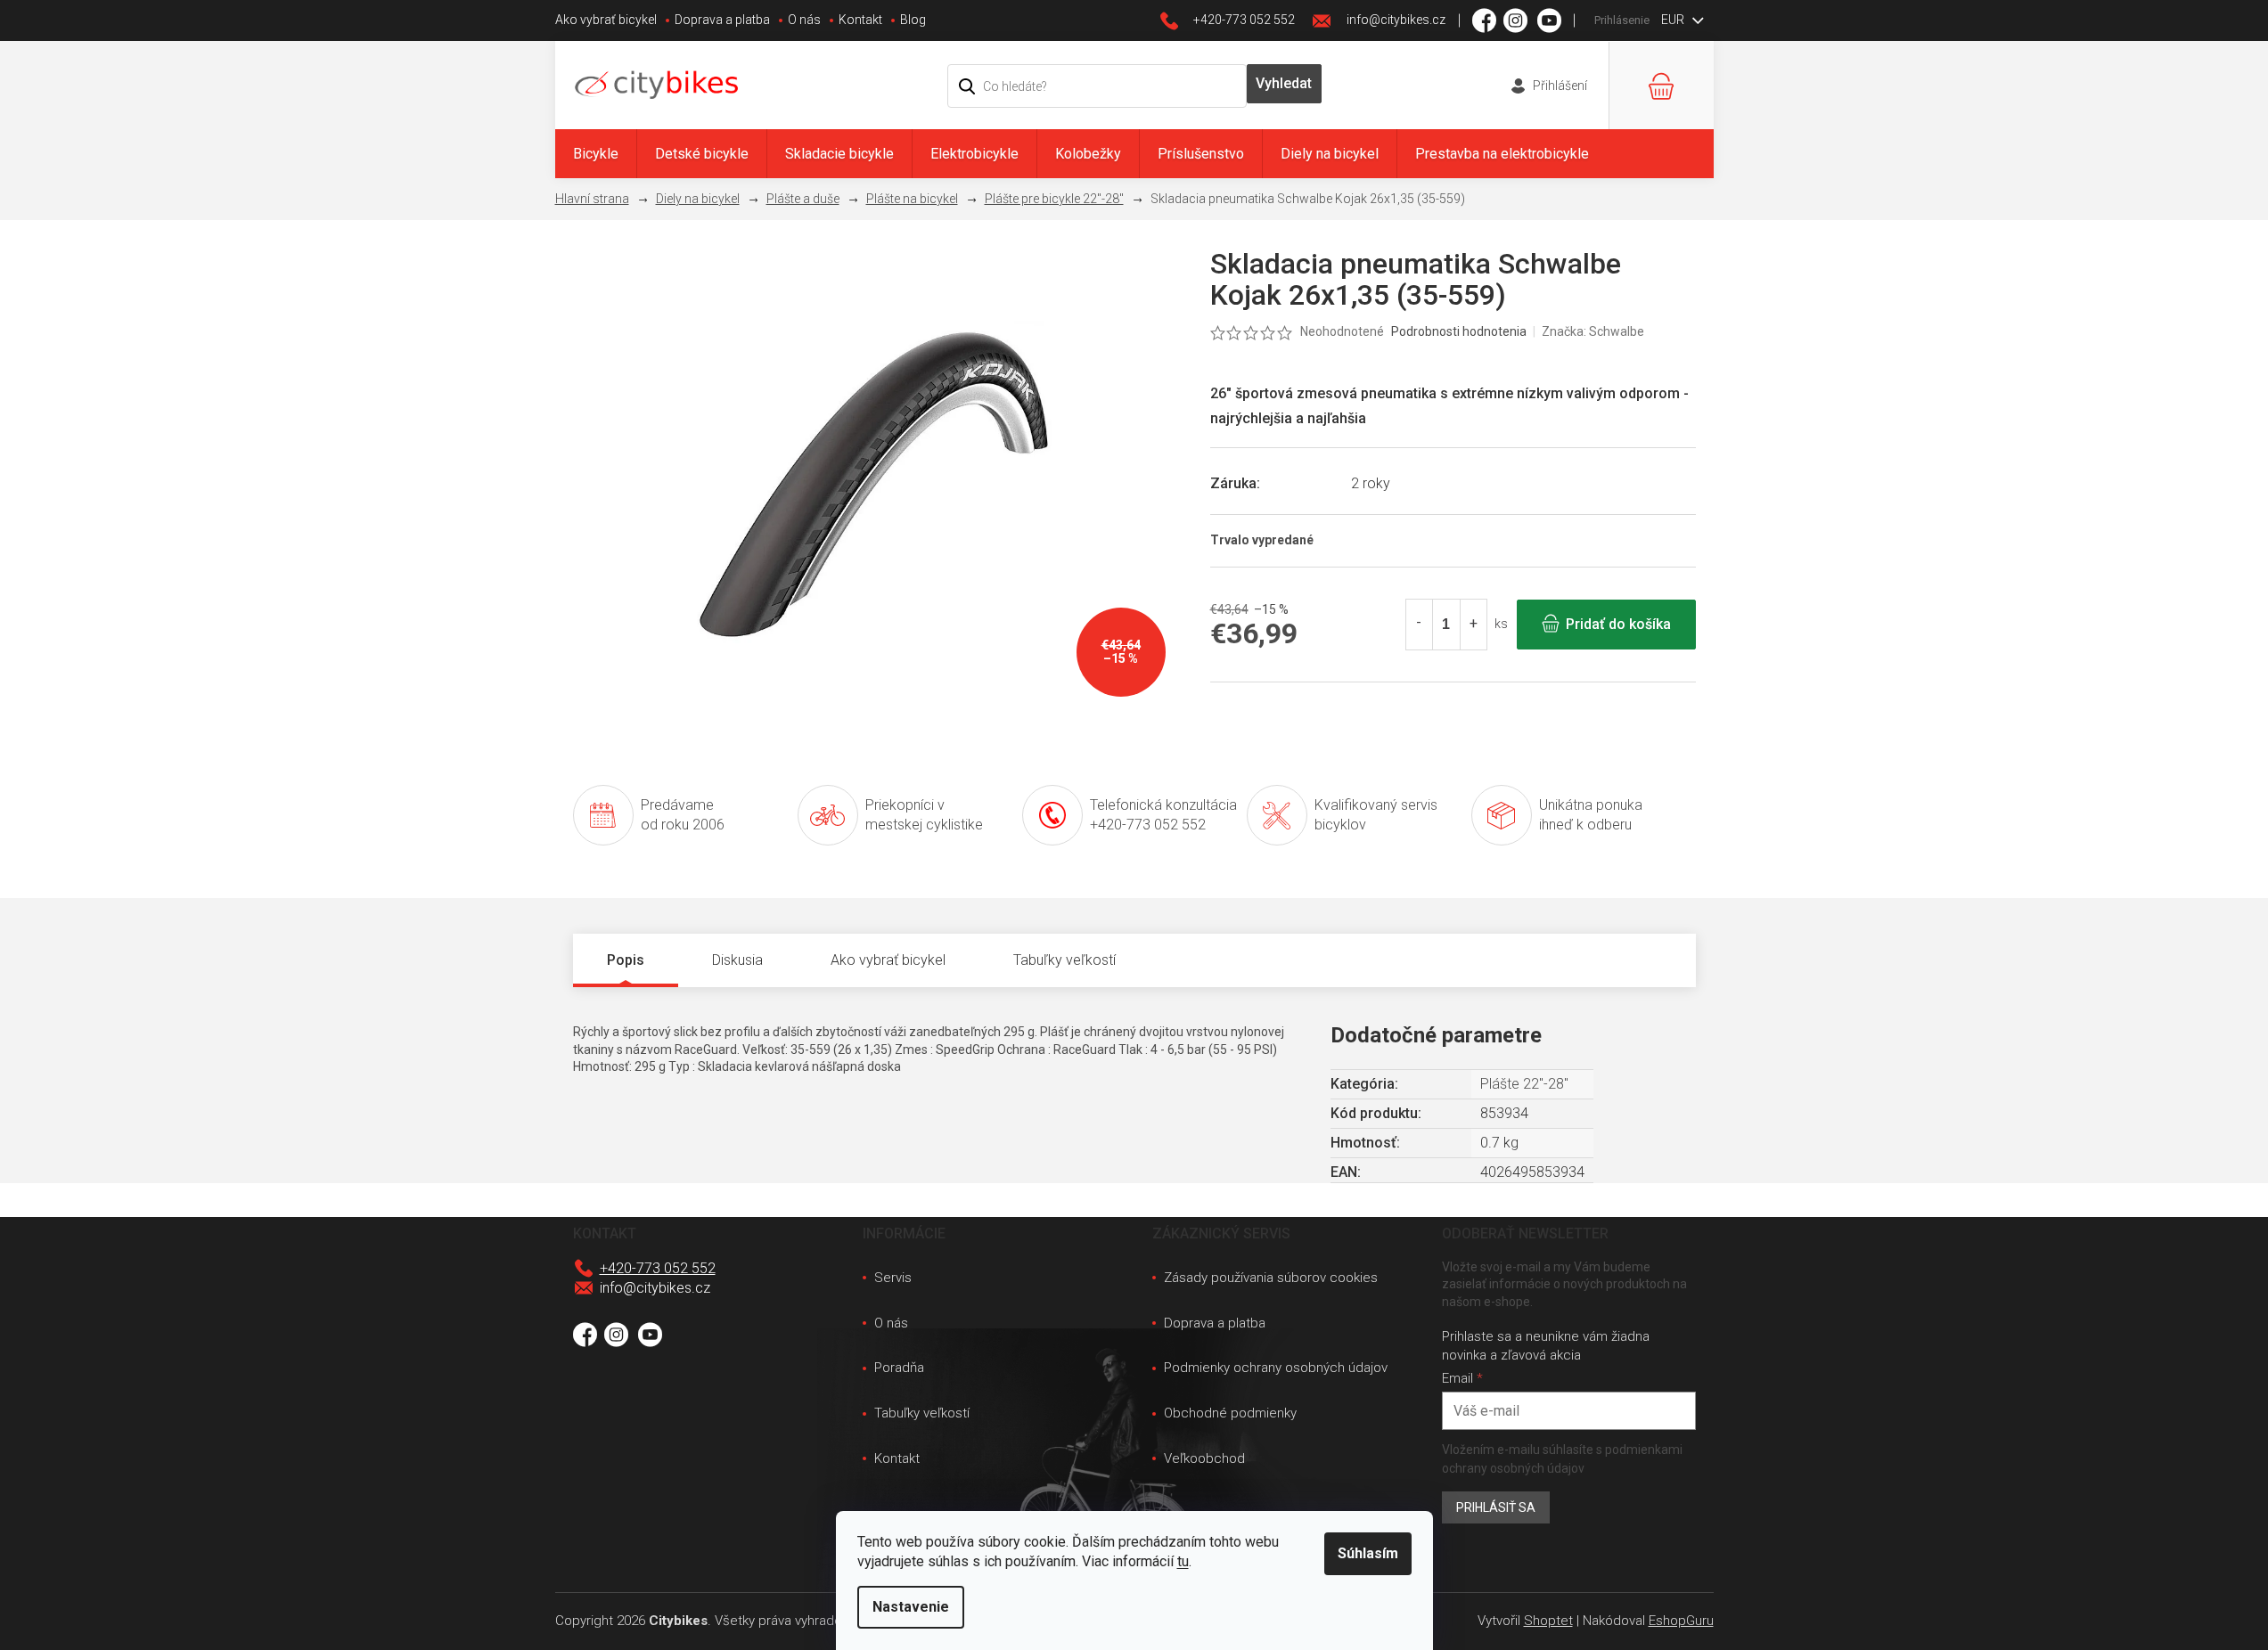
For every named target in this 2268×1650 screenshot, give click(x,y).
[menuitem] (596, 154)
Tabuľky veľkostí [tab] (1064, 960)
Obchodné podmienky (1230, 1413)
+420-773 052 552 (658, 1268)
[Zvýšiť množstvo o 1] (1473, 625)
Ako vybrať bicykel (606, 20)
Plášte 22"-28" (1524, 1084)
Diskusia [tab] (737, 960)
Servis (893, 1278)
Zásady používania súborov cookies (1271, 1278)
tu (1183, 1561)
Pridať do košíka (1618, 624)
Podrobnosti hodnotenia (1459, 331)
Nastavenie (911, 1607)
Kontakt (860, 20)
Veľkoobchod (1204, 1458)
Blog (913, 20)
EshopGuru (1681, 1621)
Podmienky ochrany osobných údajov (1276, 1368)
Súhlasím (1368, 1553)
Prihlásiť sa (1496, 1507)
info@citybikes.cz (655, 1288)
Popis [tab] (626, 960)
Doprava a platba (722, 20)
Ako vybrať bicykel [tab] (888, 960)
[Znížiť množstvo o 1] (1420, 625)
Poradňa (899, 1368)
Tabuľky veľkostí (922, 1413)
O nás (804, 20)
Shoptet (1548, 1621)
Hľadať (1284, 84)
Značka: (1593, 331)
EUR (1674, 20)
